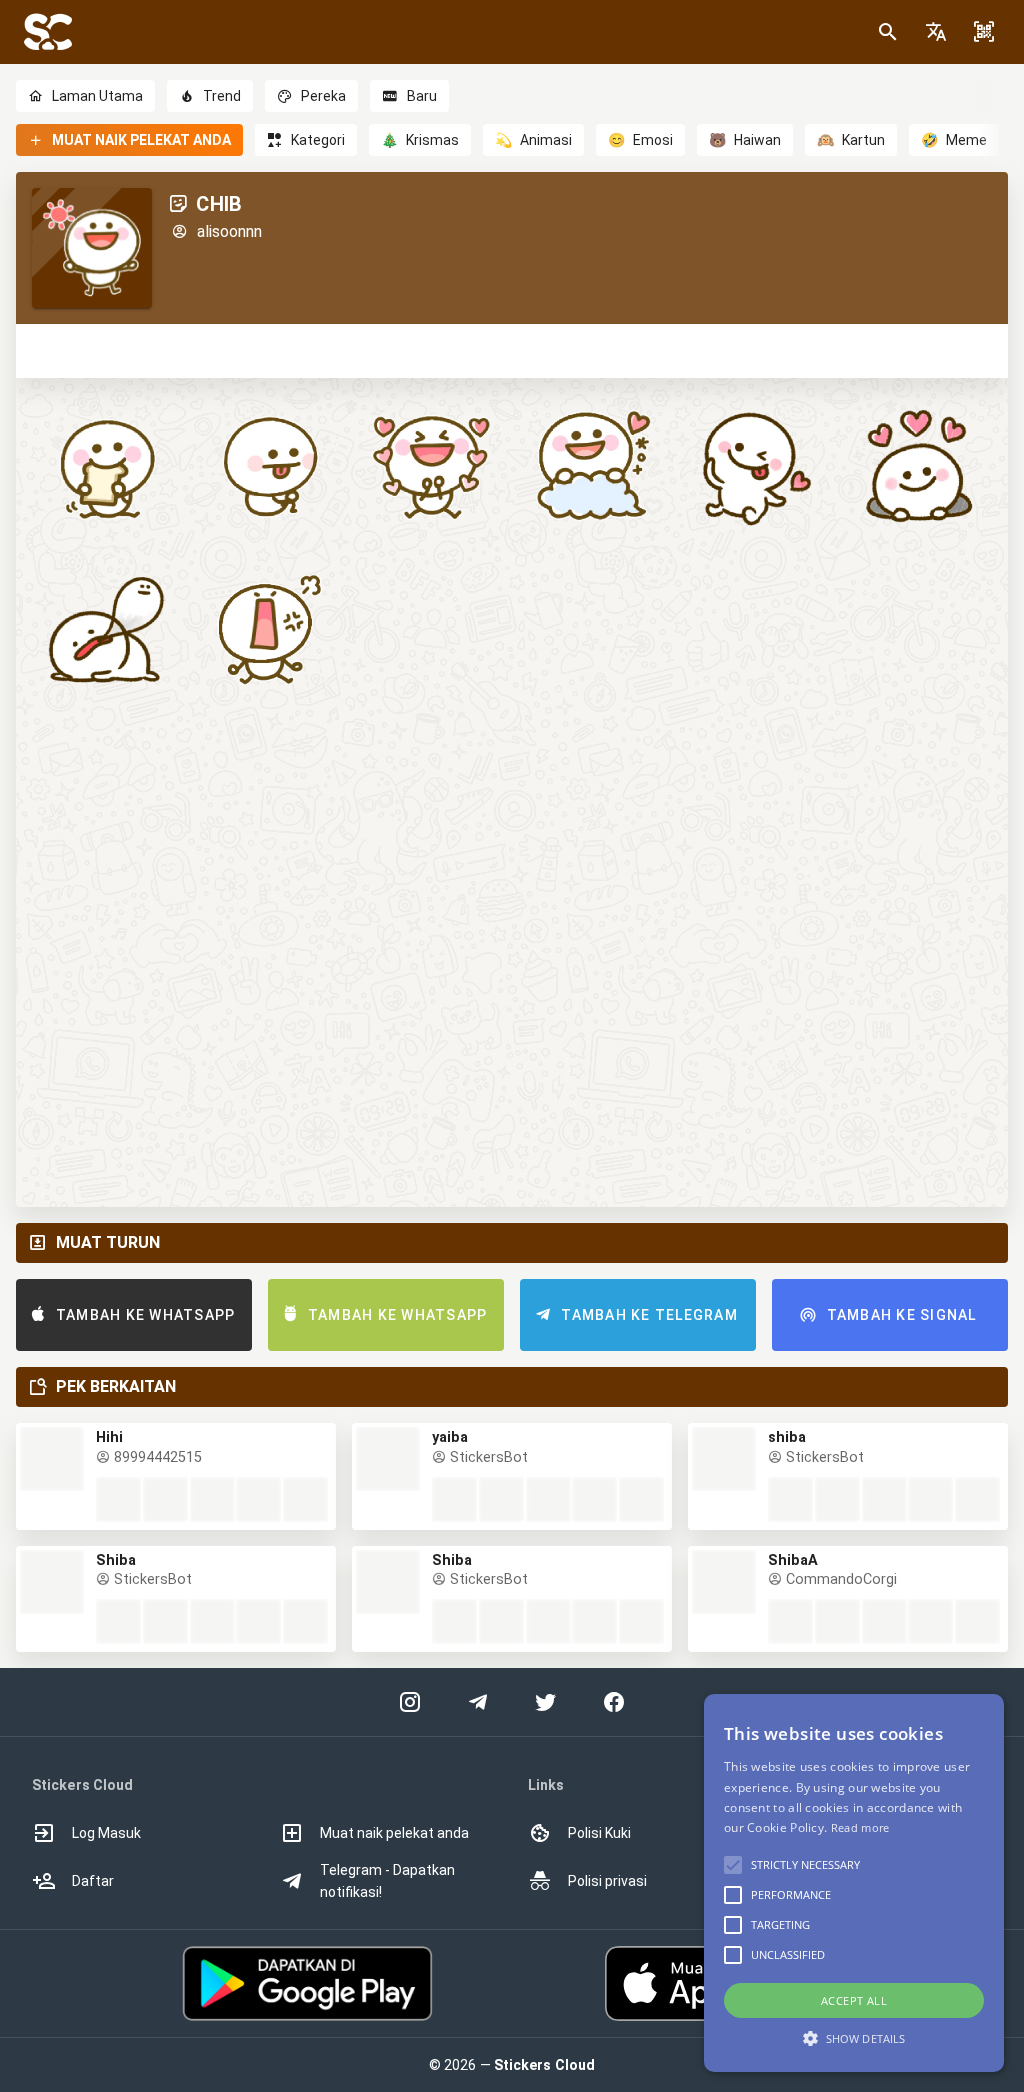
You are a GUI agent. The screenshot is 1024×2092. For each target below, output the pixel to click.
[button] (936, 32)
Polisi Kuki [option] (599, 1833)
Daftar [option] (93, 1881)
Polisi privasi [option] (607, 1881)
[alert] (854, 1883)
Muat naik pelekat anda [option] (394, 1833)
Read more (860, 1827)
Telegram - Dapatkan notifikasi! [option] (387, 1881)
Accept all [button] (854, 2000)
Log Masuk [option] (106, 1833)
